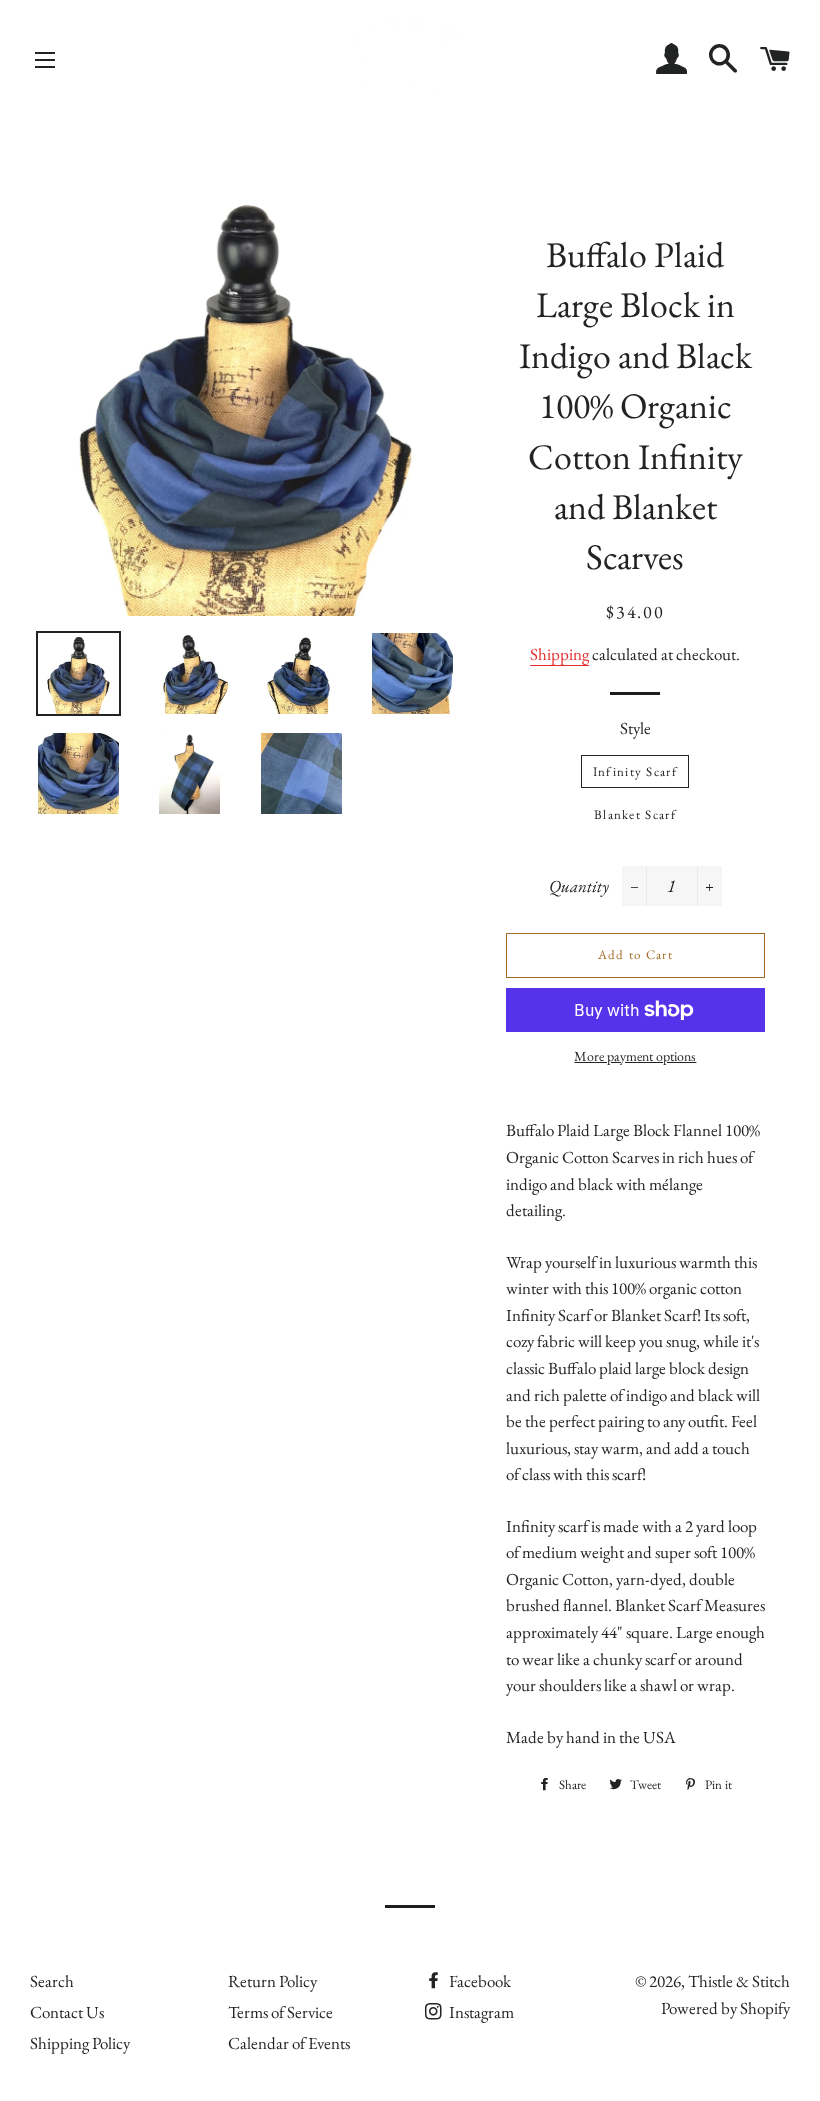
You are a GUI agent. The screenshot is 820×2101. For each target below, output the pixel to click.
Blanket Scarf (635, 814)
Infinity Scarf (635, 771)
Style (635, 728)
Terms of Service (280, 2012)
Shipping (559, 654)
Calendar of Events (289, 2043)
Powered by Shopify (725, 2008)
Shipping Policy (80, 2043)
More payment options (635, 1056)
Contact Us (67, 2012)
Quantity (579, 886)
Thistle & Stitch (739, 1981)
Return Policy (272, 1981)
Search (52, 1981)
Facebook (478, 1981)
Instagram (480, 2012)
